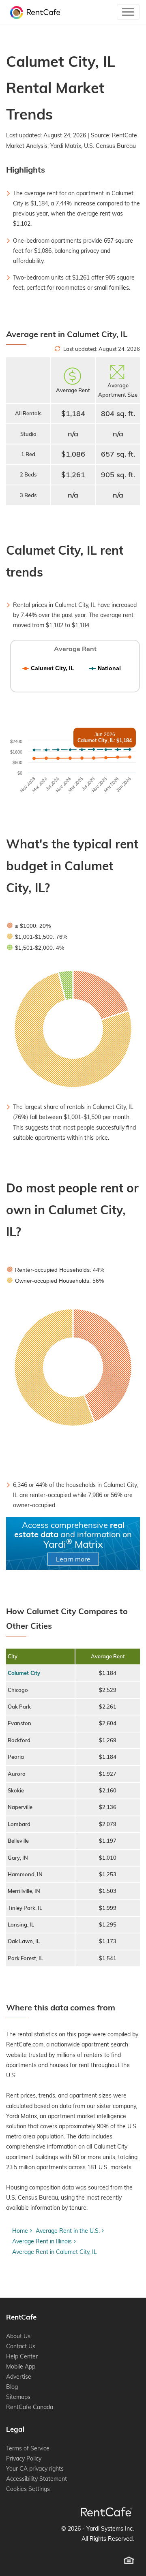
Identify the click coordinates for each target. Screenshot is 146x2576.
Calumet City (24, 1673)
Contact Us (21, 2346)
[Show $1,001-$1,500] (37, 937)
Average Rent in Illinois (42, 2241)
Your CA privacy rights (35, 2469)
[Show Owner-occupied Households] (55, 1281)
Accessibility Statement (36, 2479)
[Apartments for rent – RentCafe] (33, 12)
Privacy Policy (24, 2459)
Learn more (73, 1559)
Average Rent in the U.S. (68, 2231)
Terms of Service (28, 2448)
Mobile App (21, 2367)
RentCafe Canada (30, 2407)
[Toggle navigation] (128, 12)
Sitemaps (18, 2397)
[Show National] (105, 668)
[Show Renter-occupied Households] (56, 1270)
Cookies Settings (28, 2489)
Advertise (19, 2377)
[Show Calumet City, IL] (48, 668)
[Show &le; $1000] (29, 926)
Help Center (22, 2356)
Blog (12, 2387)
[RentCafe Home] (106, 2512)
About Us (18, 2336)
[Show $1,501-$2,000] (35, 948)
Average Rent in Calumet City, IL (55, 2252)
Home (20, 2231)
